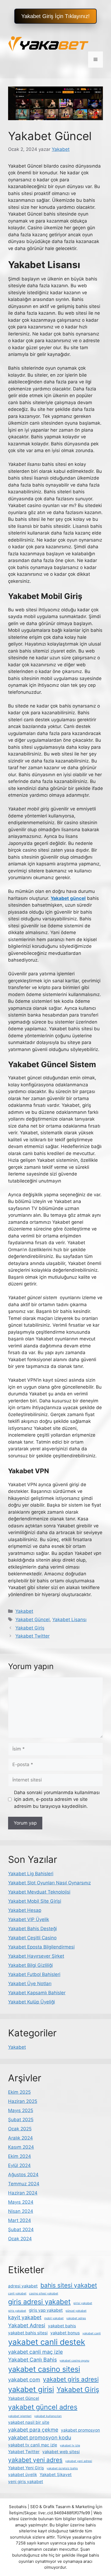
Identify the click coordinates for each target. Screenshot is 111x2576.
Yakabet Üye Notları (30, 1984)
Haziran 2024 (23, 2193)
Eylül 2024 (19, 2165)
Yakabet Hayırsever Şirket (36, 1956)
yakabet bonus (65, 2333)
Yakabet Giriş (30, 1628)
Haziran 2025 (23, 2101)
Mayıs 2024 (21, 2202)
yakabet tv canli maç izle (33, 2445)
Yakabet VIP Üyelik (29, 1919)
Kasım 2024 (21, 2147)
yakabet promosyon (80, 2430)
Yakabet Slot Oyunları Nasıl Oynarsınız (49, 1883)
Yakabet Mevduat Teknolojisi (39, 1892)
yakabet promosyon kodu (40, 2438)
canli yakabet (17, 2294)
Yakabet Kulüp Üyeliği (32, 2002)
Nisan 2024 (21, 2211)
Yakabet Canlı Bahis (32, 2360)
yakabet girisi (31, 2389)
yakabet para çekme (33, 2430)
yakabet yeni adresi (79, 2461)
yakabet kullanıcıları (48, 2416)
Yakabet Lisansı (69, 1620)
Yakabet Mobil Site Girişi (35, 1901)
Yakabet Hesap (25, 1910)
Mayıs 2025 (21, 2110)
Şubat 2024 (21, 2230)
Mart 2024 (20, 2220)
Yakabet (24, 1611)
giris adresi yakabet (39, 2302)
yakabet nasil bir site (29, 2422)
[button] (55, 16)
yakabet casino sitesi (44, 2369)
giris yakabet (17, 2311)
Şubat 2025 (21, 2120)
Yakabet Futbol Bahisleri (34, 1974)
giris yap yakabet (46, 2310)
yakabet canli (92, 2333)
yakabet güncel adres (43, 2407)
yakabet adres (76, 2318)
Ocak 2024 (20, 2239)
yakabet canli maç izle (35, 2352)
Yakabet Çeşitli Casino (32, 1938)
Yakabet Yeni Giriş (26, 2468)
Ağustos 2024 (23, 2175)
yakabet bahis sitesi (28, 2333)
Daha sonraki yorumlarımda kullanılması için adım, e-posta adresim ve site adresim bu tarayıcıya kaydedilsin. (57, 1799)
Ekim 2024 (20, 2156)
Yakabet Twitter (32, 1636)
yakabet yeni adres (35, 2460)
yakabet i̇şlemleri (20, 2416)
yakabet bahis (62, 2326)
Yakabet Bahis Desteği (32, 1929)
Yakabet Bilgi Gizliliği (30, 1965)
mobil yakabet (54, 2318)
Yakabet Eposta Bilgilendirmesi (41, 1947)
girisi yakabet (83, 2303)
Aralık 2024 (20, 2138)
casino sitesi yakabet (44, 2294)
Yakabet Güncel (32, 1620)
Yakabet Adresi (27, 2325)
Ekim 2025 (19, 2092)
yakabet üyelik (22, 2475)
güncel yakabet (76, 2311)
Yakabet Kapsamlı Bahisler (37, 1993)
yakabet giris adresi (71, 2379)
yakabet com (24, 2380)
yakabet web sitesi (61, 2452)
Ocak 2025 (20, 2129)
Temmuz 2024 (24, 2184)
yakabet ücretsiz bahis (62, 2468)
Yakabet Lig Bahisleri (31, 1874)
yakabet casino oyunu (74, 2361)
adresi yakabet (23, 2286)
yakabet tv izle (70, 2445)
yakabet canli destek (47, 2342)
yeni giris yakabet (26, 2482)
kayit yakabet (25, 2317)
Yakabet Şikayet (56, 2475)
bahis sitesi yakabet (69, 2285)
